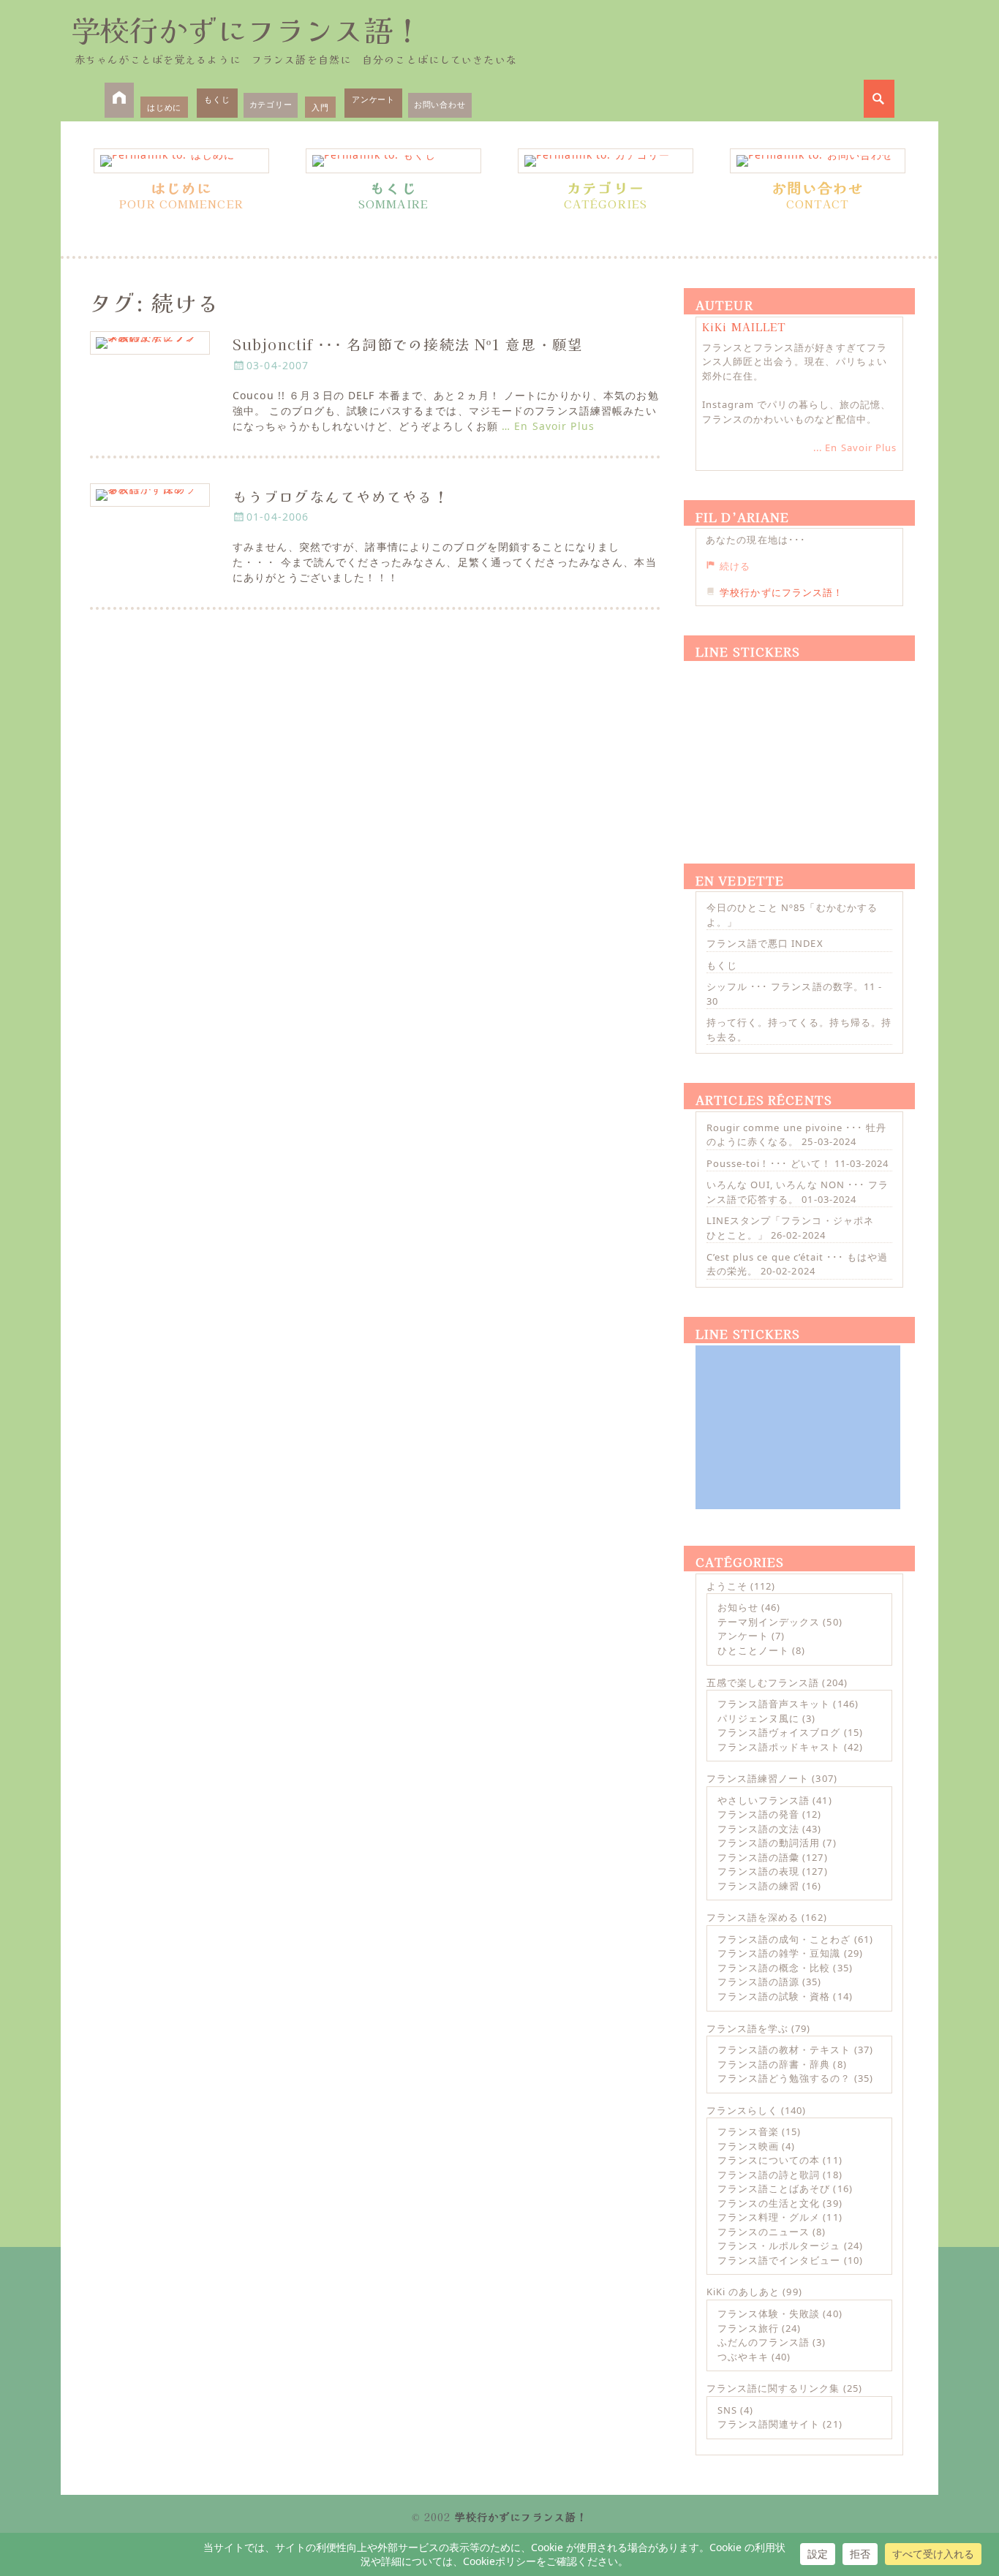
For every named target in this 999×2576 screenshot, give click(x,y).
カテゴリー (271, 104)
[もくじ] (393, 161)
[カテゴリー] (606, 161)
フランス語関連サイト (769, 2424)
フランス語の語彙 (758, 1857)
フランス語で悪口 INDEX (765, 943)
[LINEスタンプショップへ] (798, 745)
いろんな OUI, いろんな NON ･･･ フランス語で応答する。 (798, 1192)
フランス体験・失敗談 (769, 2314)
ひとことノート (753, 1650)
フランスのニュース (764, 2232)
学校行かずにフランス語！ (246, 29)
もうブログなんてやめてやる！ (341, 496)
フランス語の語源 (758, 1982)
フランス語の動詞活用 (769, 1843)
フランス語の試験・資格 (774, 1996)
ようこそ (727, 1586)
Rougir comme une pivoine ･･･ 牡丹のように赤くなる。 (796, 1135)
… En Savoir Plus (548, 426)
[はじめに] (181, 161)
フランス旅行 (748, 2328)
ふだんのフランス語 (764, 2342)
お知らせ (738, 1607)
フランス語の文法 (758, 1829)
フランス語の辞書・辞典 (774, 2064)
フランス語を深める (753, 1917)
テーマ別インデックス (769, 1622)
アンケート (373, 99)
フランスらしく (742, 2110)
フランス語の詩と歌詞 (769, 2175)
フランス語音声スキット (774, 1704)
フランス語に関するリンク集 (773, 2388)
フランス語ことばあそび (774, 2188)
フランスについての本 (769, 2160)
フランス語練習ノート (758, 1778)
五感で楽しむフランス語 (763, 1682)
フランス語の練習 (758, 1886)
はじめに (164, 107)
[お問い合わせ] (818, 161)
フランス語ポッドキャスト (779, 1747)
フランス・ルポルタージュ (779, 2245)
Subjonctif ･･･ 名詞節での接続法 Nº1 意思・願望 (408, 344)
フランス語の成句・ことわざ (784, 1939)
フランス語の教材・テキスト (784, 2050)
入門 (320, 107)
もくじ (217, 99)
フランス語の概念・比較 (774, 1968)
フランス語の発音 (758, 1814)
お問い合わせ (440, 104)
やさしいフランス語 (764, 1800)
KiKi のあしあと (743, 2292)
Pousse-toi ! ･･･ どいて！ (769, 1163)
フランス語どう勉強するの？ (784, 2078)
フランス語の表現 (758, 1871)
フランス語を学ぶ (747, 2028)
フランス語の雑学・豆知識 (779, 1953)
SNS (727, 2410)
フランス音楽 (748, 2131)
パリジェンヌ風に (758, 1718)
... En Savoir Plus (855, 447)
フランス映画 (748, 2146)
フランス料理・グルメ (769, 2217)
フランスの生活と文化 (769, 2203)
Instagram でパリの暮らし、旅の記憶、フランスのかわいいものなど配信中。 (796, 412)
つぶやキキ (743, 2357)
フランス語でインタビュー (779, 2260)
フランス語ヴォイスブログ (779, 1732)
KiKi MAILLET (744, 327)
